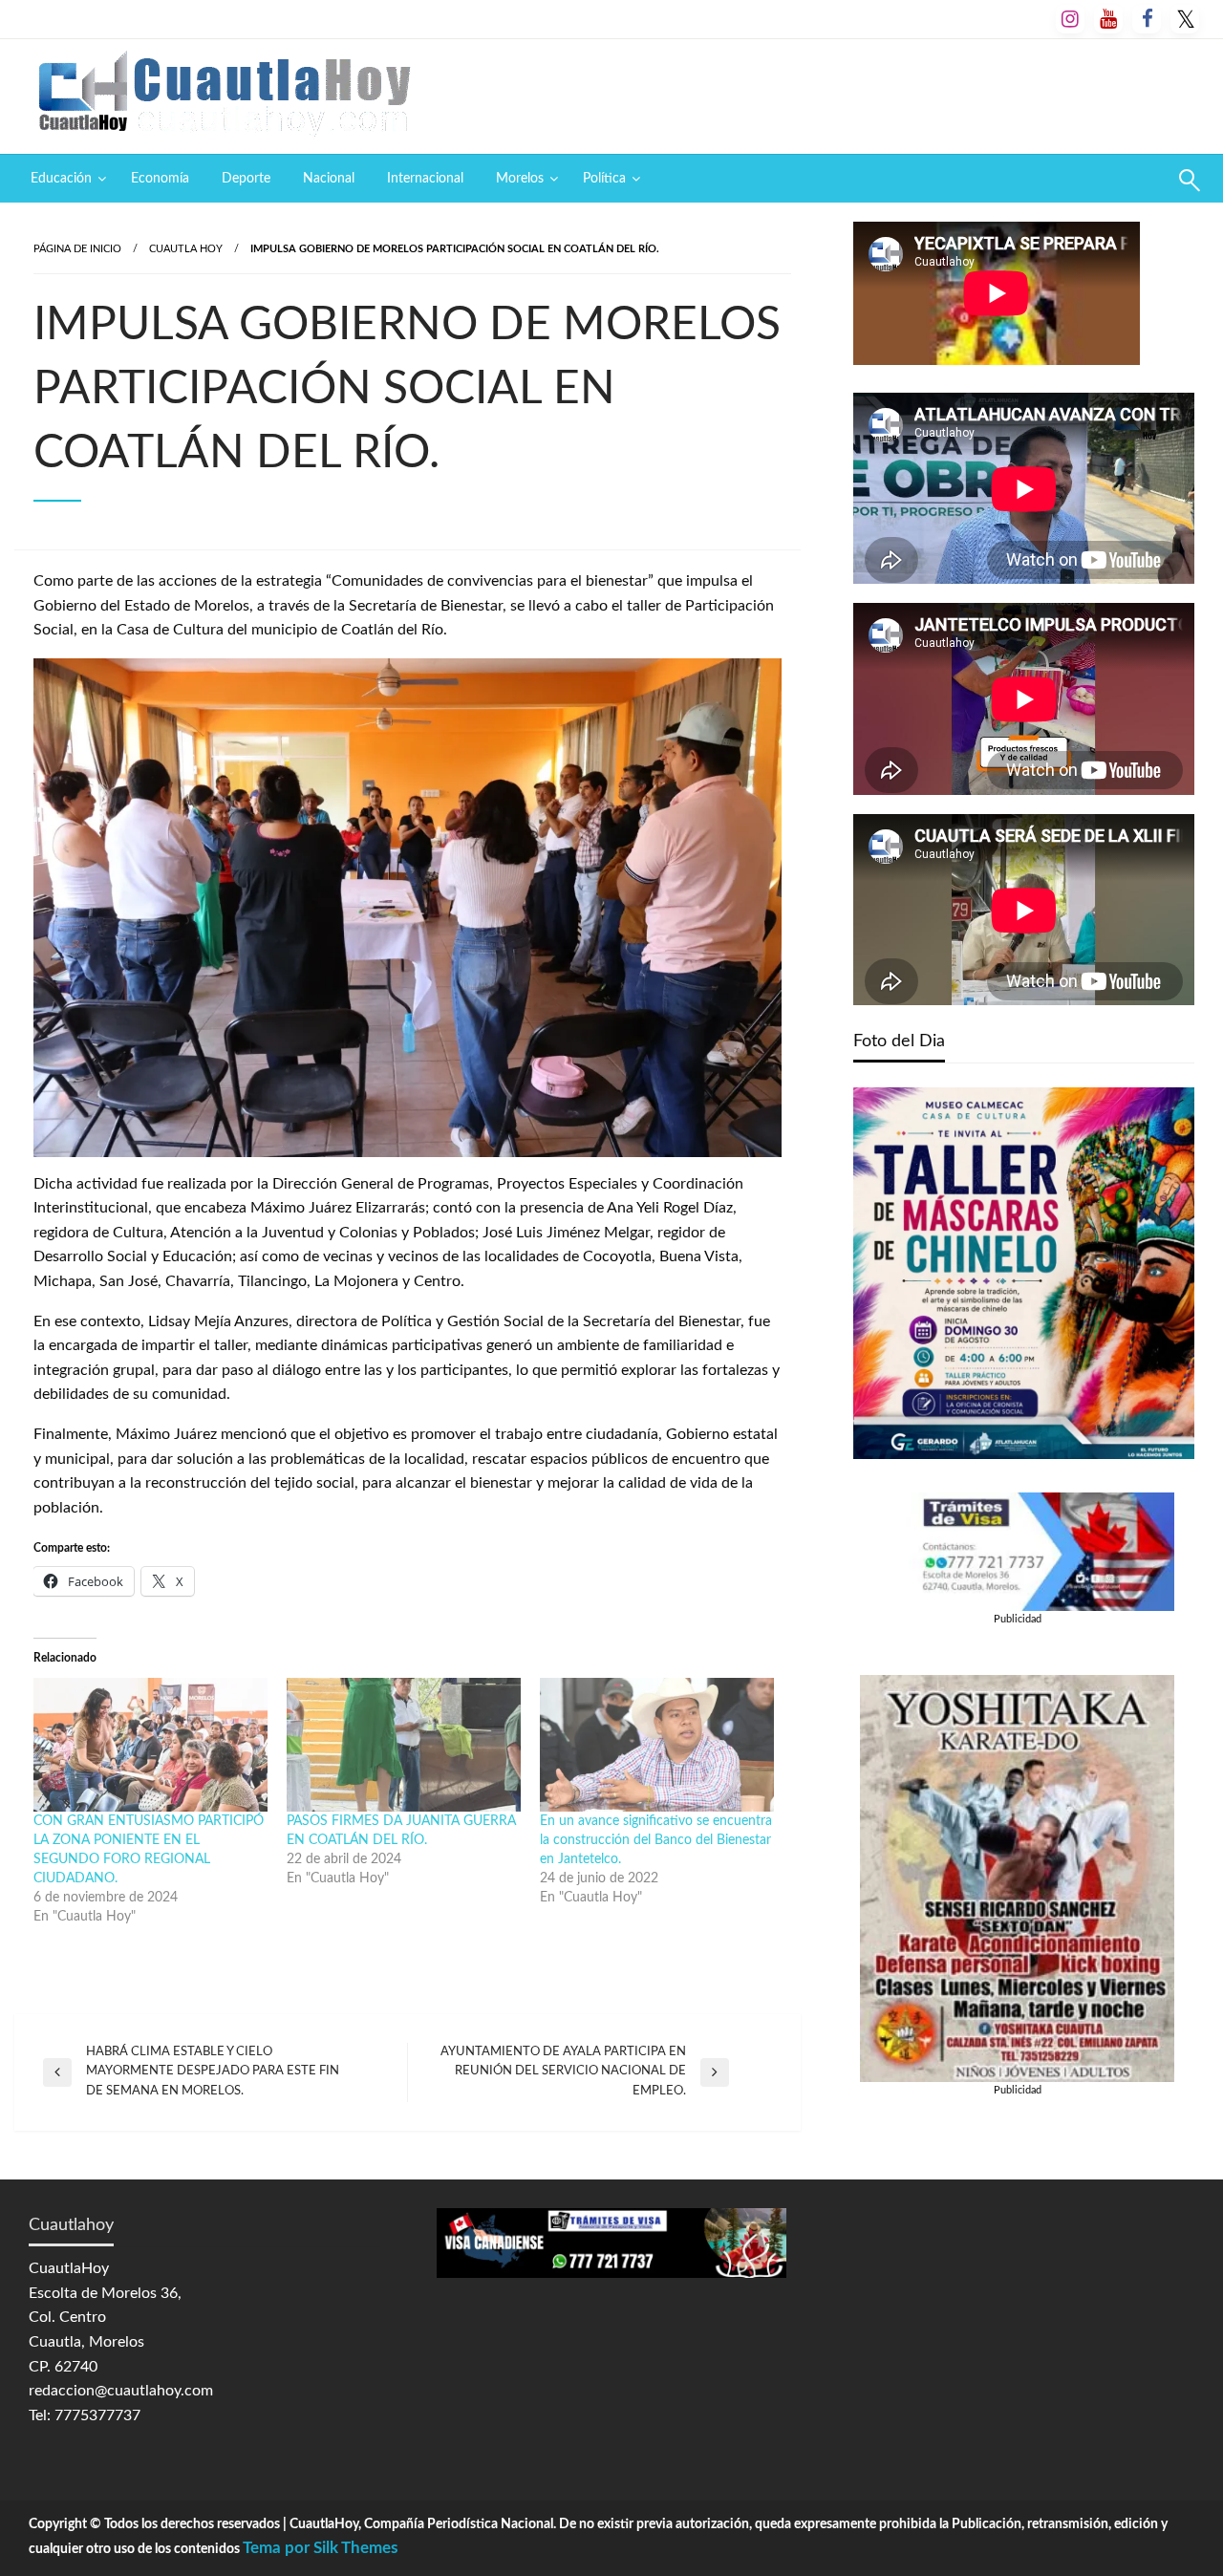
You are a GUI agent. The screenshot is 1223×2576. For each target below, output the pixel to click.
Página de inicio (77, 249)
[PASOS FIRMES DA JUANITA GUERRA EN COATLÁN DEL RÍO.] (404, 1745)
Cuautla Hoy (186, 249)
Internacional (425, 179)
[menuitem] (64, 179)
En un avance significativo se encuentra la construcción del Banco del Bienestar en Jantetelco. (656, 1840)
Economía (160, 179)
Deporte (246, 179)
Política (604, 179)
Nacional (329, 179)
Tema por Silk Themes (320, 2548)
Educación (61, 179)
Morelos (520, 179)
